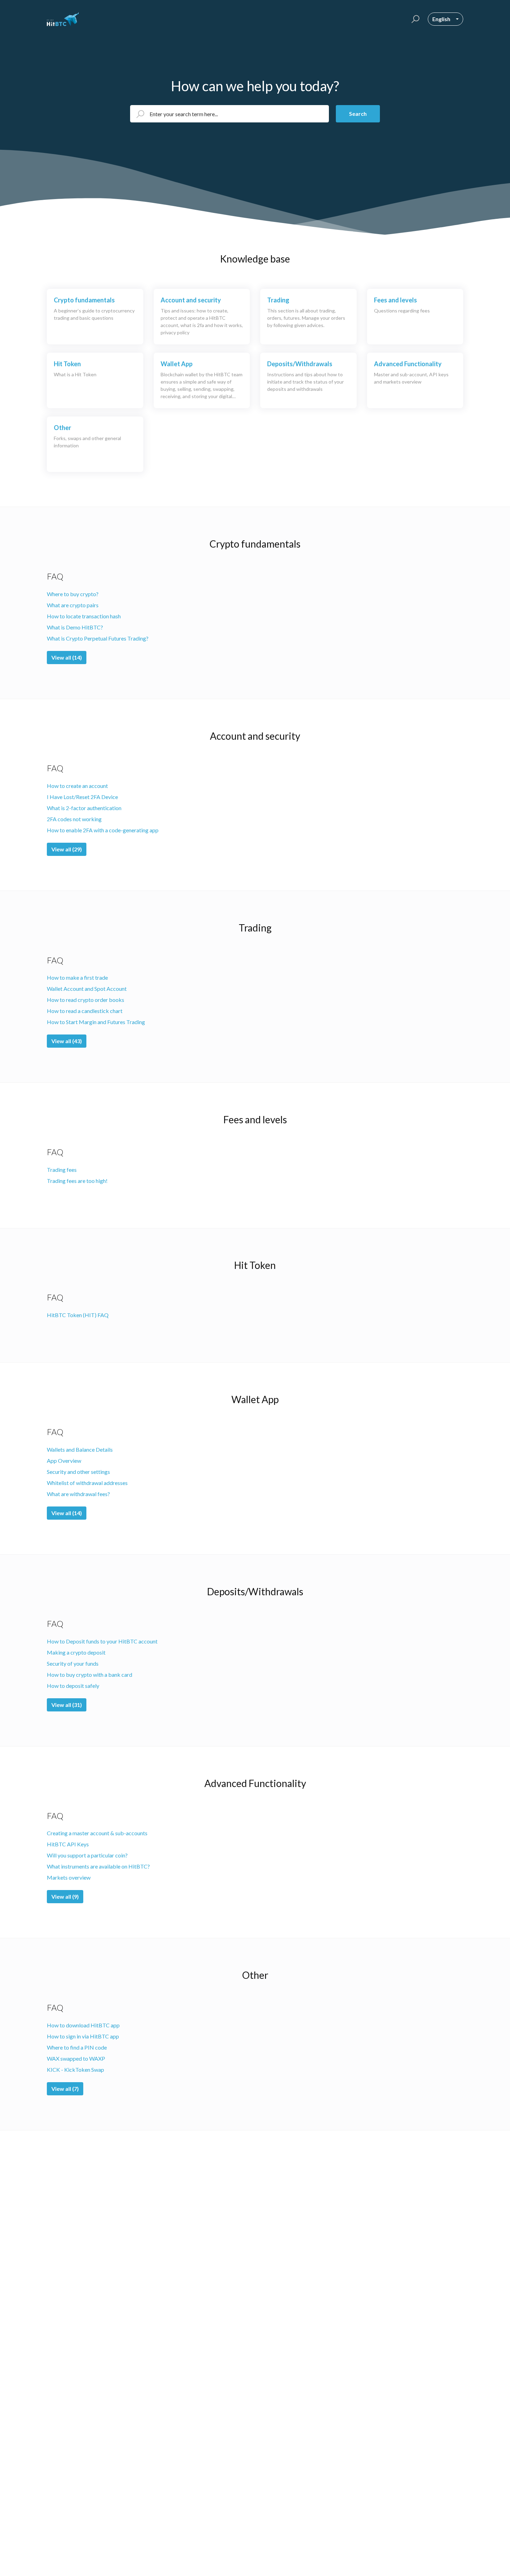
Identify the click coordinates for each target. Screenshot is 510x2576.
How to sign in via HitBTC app (83, 2036)
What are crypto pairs (73, 605)
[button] (414, 19)
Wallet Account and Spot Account (87, 989)
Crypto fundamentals (255, 544)
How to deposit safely (73, 1686)
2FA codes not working (74, 819)
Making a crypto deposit (76, 1652)
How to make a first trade (77, 977)
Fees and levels (255, 1119)
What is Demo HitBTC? (75, 627)
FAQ (55, 576)
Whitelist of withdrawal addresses (87, 1483)
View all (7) (65, 2089)
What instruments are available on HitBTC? (98, 1866)
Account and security (255, 736)
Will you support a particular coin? (87, 1855)
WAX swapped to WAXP (76, 2058)
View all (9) (65, 1896)
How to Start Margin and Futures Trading (96, 1022)
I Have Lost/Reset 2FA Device (82, 797)
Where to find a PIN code (77, 2047)
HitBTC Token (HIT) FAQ (78, 1315)
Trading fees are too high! (77, 1181)
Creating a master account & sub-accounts (97, 1833)
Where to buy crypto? (73, 594)
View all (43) (67, 1041)
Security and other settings (78, 1472)
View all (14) (67, 657)
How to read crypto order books (86, 1000)
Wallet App (255, 1399)
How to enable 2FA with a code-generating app (103, 830)
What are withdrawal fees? (78, 1494)
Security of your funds (73, 1663)
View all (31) (67, 1705)
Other (255, 1975)
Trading (255, 928)
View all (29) (67, 849)
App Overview (64, 1461)
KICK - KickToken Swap (75, 2070)
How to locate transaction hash (84, 616)
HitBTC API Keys (68, 1844)
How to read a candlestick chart (85, 1011)
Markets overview (69, 1877)
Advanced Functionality (255, 1783)
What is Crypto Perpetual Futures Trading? (98, 638)
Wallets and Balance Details (80, 1449)
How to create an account (77, 786)
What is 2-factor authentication (84, 808)
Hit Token (255, 1265)
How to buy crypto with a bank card (90, 1675)
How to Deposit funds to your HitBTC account (102, 1641)
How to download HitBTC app (83, 2025)
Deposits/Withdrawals (255, 1591)
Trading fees (62, 1170)
